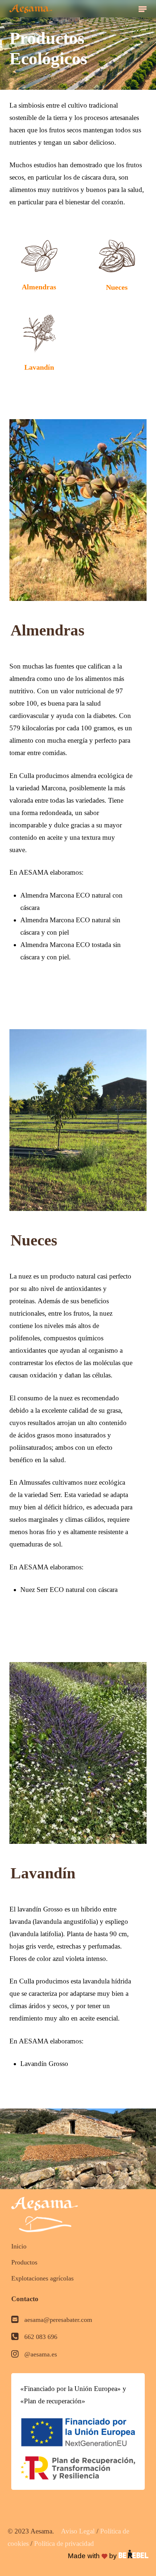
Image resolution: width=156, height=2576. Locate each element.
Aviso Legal (78, 2531)
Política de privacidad (64, 2543)
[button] (143, 9)
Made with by (93, 2556)
